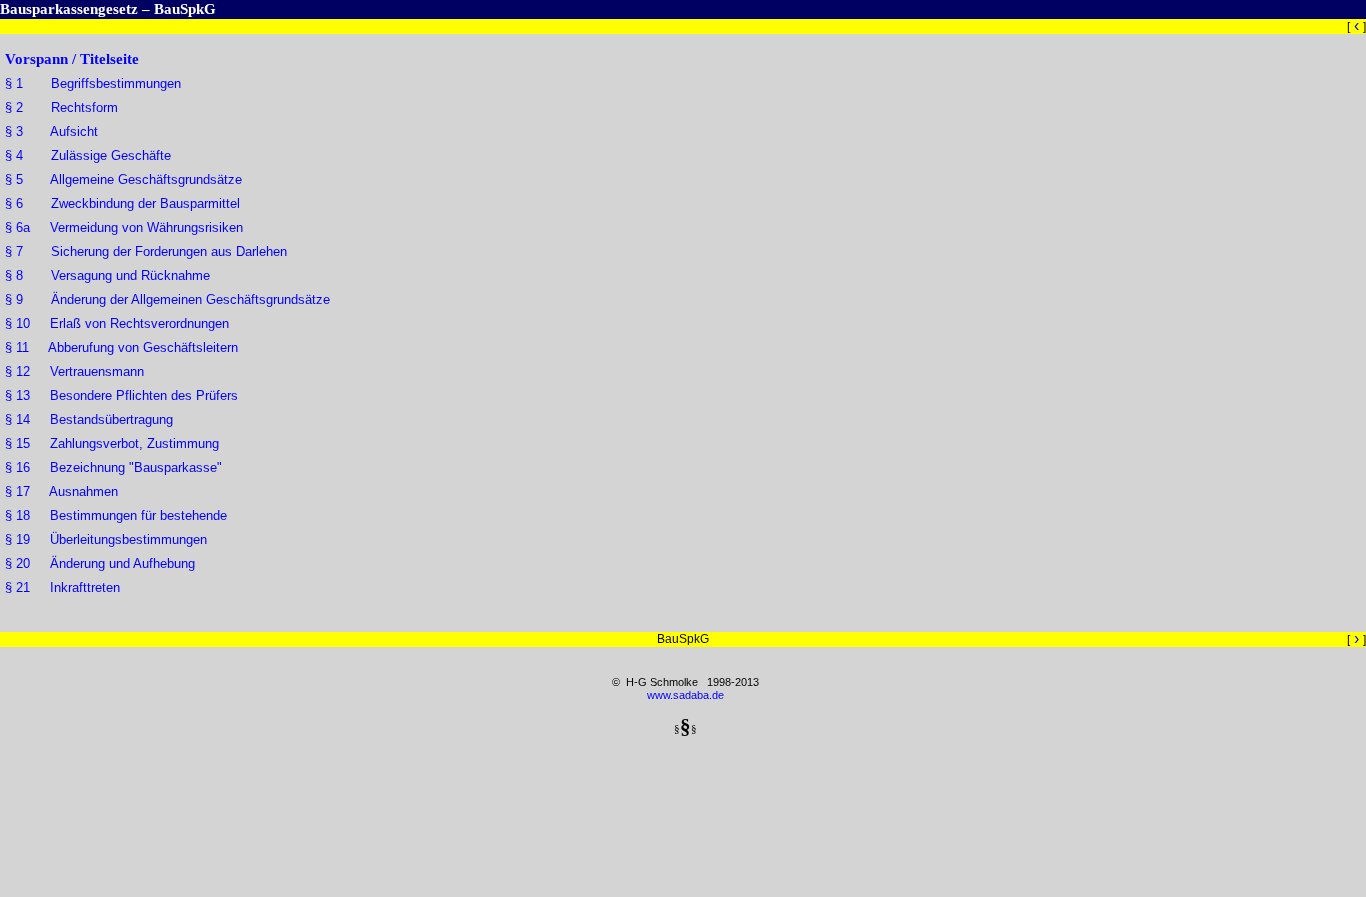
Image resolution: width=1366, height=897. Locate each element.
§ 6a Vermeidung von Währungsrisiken (124, 227)
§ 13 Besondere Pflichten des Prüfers (121, 395)
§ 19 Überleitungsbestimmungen (106, 539)
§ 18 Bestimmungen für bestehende (116, 515)
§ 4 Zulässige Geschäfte (88, 155)
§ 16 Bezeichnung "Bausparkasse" (113, 467)
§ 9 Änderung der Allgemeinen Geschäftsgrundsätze (167, 299)
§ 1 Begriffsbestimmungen (93, 83)
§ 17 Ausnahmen (61, 491)
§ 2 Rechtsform (61, 107)
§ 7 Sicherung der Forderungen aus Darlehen (146, 251)
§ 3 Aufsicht (51, 131)
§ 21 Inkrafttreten (62, 587)
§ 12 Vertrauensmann (74, 371)
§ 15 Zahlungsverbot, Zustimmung (112, 443)
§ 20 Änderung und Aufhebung (100, 563)
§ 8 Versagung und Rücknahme (107, 275)
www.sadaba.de (685, 695)
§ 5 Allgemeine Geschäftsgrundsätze (123, 179)
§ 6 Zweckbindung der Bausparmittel (122, 203)
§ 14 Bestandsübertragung (89, 419)
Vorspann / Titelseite (72, 59)
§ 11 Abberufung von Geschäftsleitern (121, 347)
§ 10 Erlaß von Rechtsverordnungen (117, 323)
